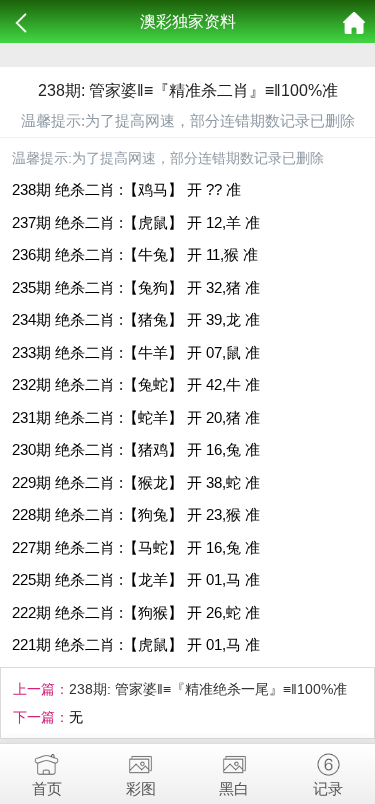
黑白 (234, 788)
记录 (328, 788)
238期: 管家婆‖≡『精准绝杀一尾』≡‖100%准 (208, 689)
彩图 (141, 788)
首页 (47, 788)
